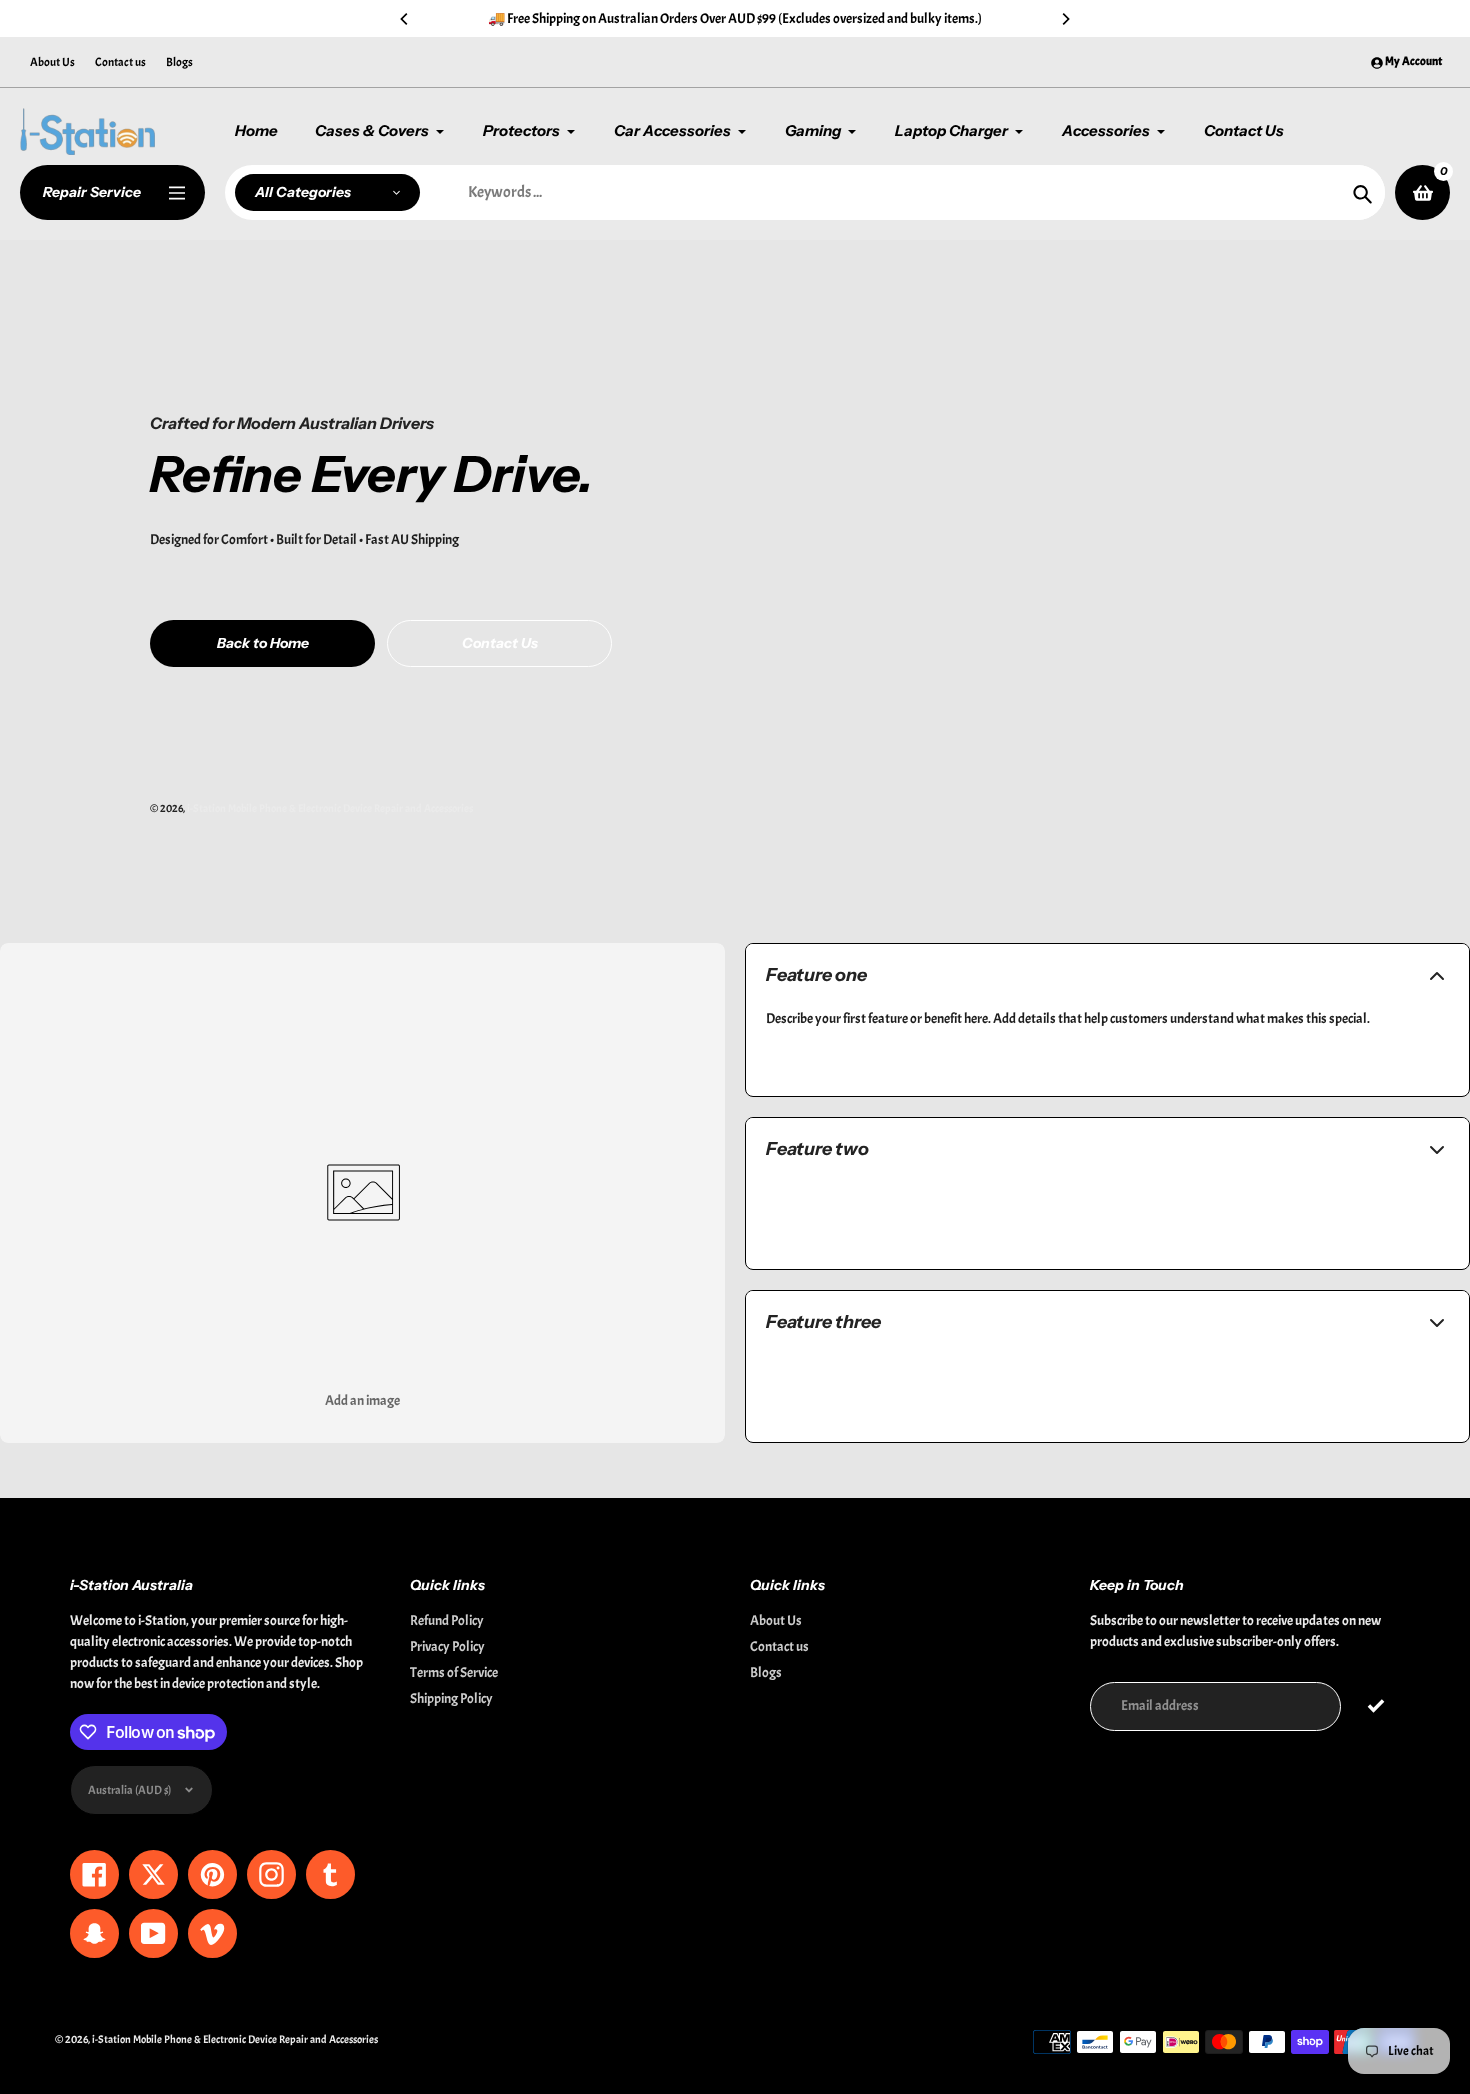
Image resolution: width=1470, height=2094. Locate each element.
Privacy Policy (447, 1646)
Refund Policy (447, 1620)
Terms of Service (454, 1672)
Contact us (120, 62)
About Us (52, 62)
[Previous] (405, 19)
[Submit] (1375, 1706)
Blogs (179, 62)
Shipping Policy (451, 1698)
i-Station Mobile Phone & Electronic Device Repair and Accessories (330, 808)
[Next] (1065, 19)
